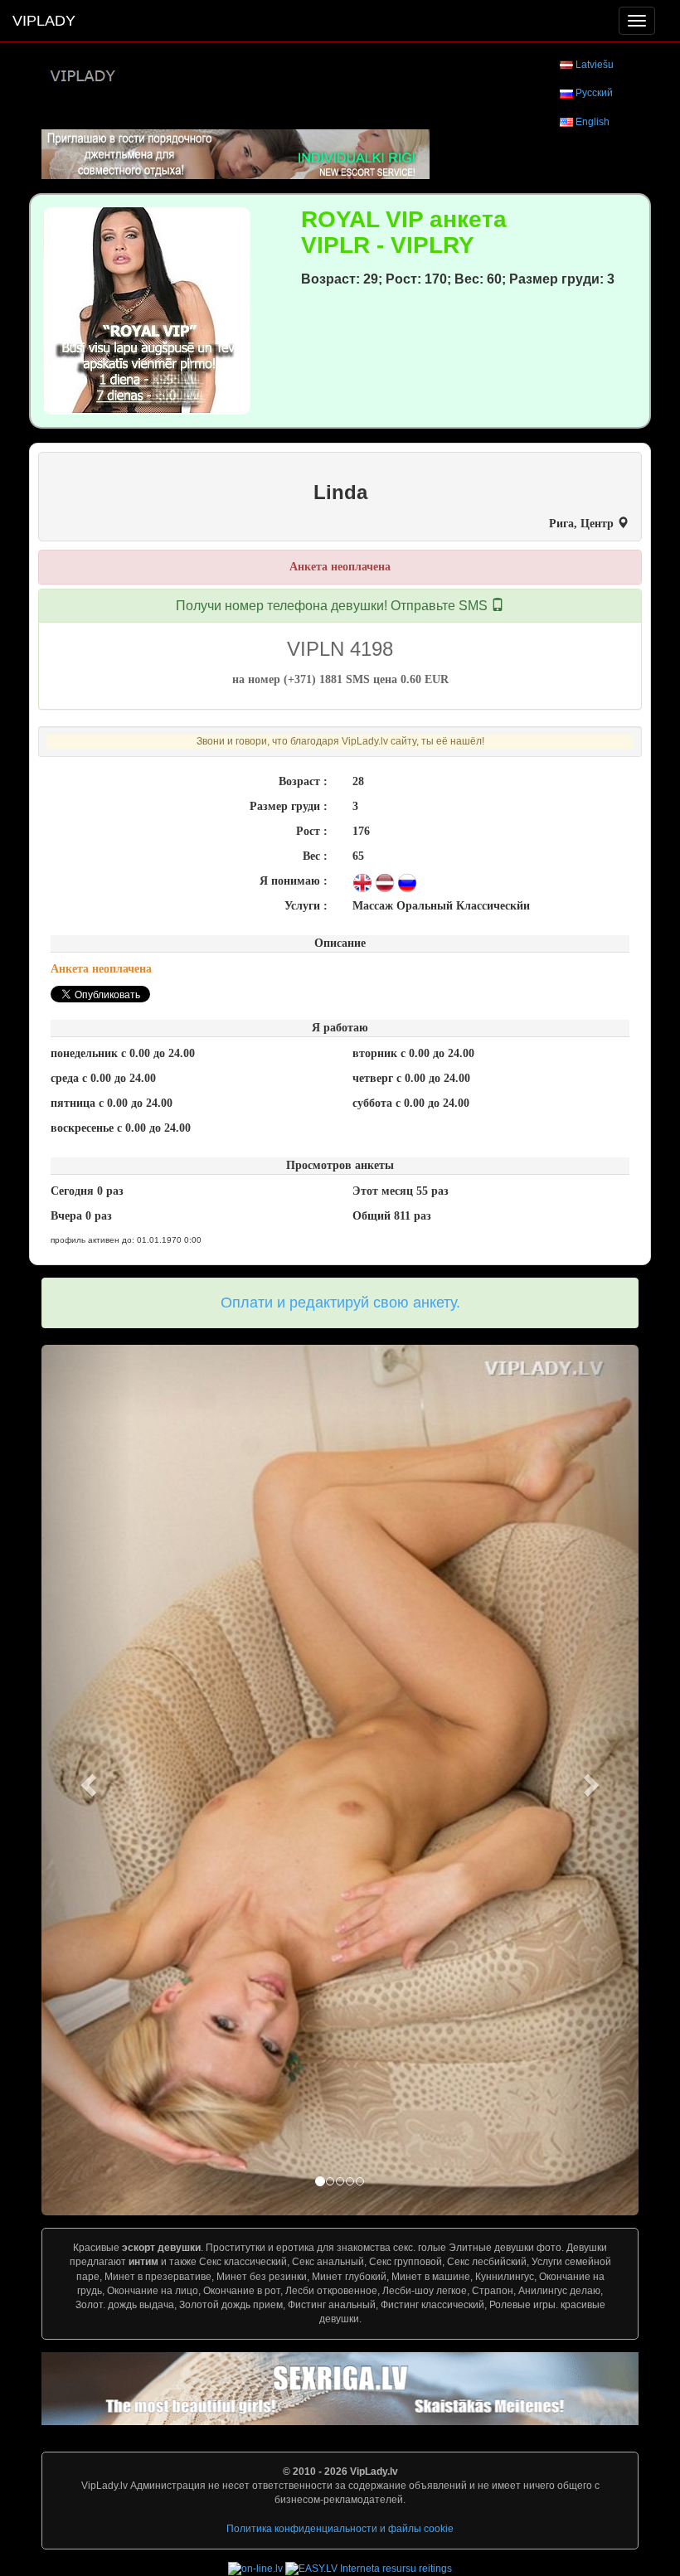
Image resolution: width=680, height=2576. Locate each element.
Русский (594, 93)
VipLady (44, 21)
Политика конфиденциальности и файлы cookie (340, 2529)
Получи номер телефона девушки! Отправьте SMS (333, 606)
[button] (86, 1780)
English (593, 122)
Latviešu (595, 65)
